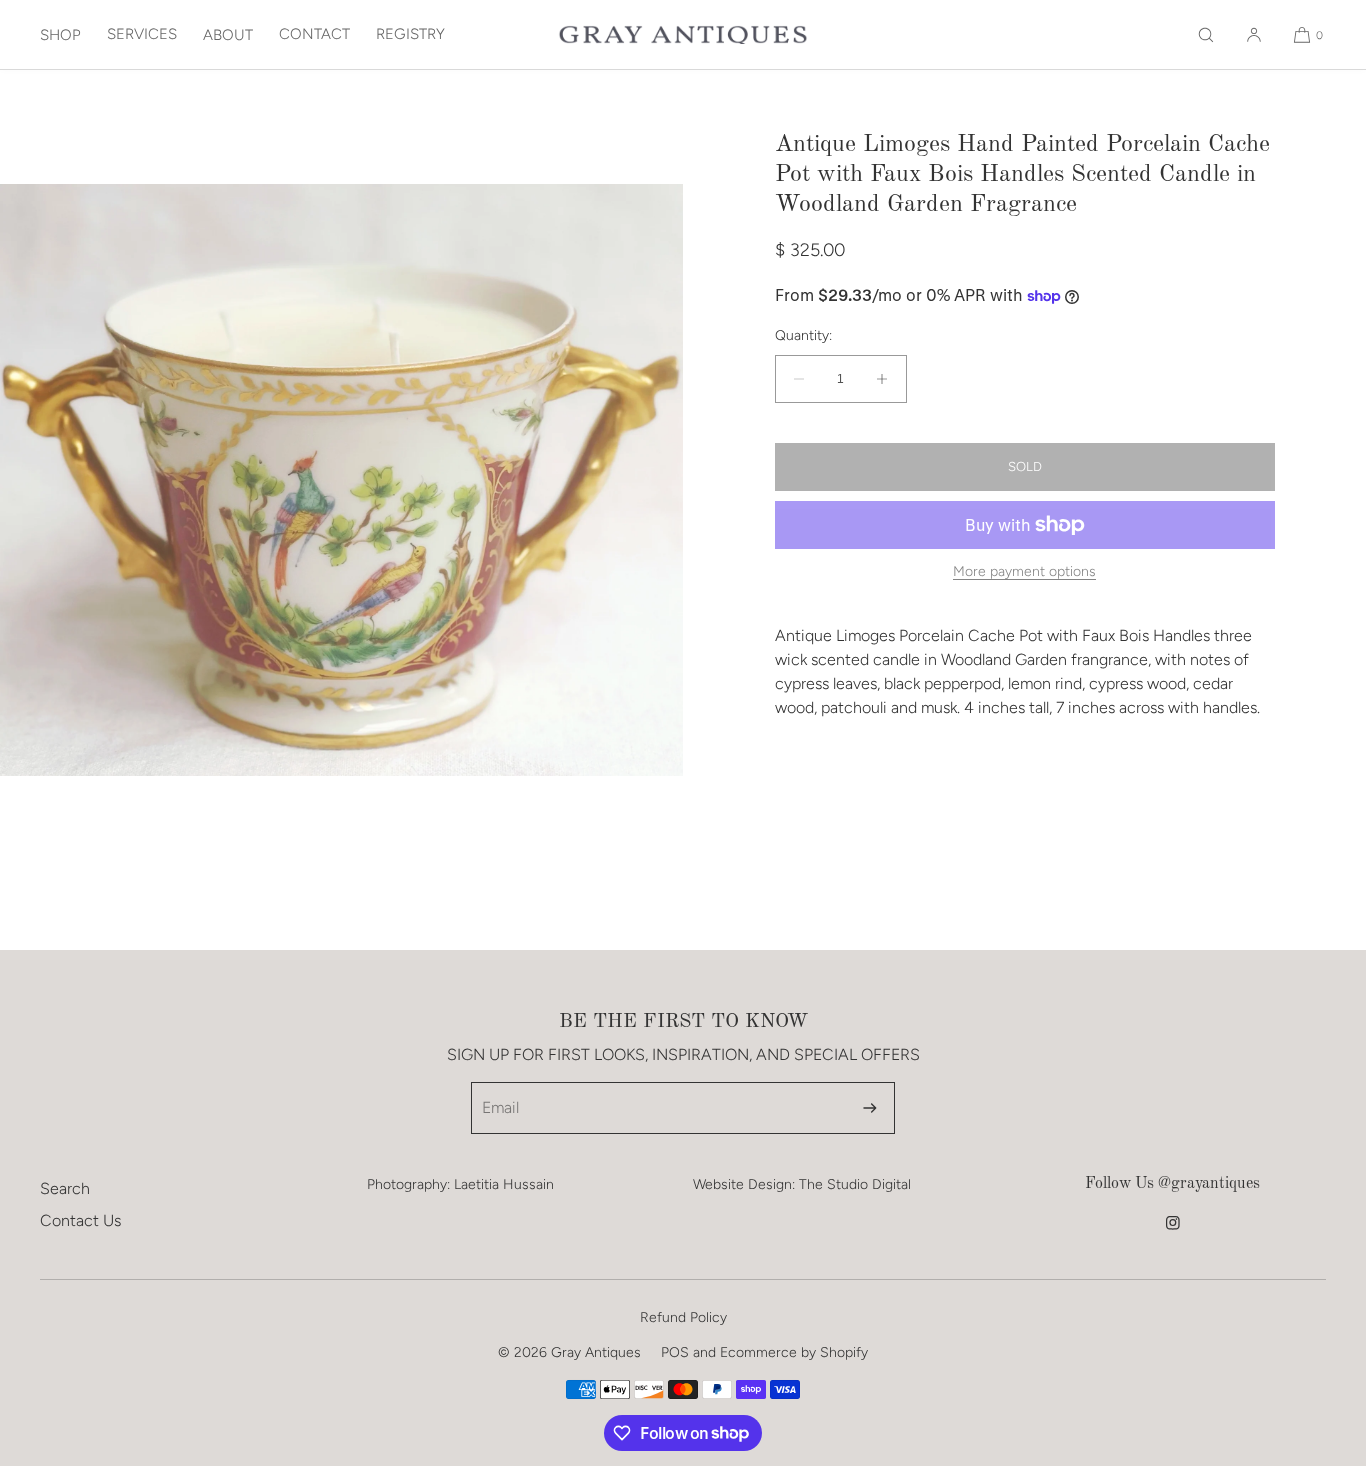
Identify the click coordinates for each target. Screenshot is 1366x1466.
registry (410, 34)
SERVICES (142, 34)
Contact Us (80, 1220)
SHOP (60, 35)
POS (675, 1352)
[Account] (1254, 34)
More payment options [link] (1024, 571)
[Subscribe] (870, 1108)
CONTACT (314, 34)
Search (65, 1188)
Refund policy (683, 1317)
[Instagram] (1173, 1233)
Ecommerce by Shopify (794, 1352)
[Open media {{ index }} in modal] (341, 480)
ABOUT (228, 35)
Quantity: (803, 336)
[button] (1206, 34)
